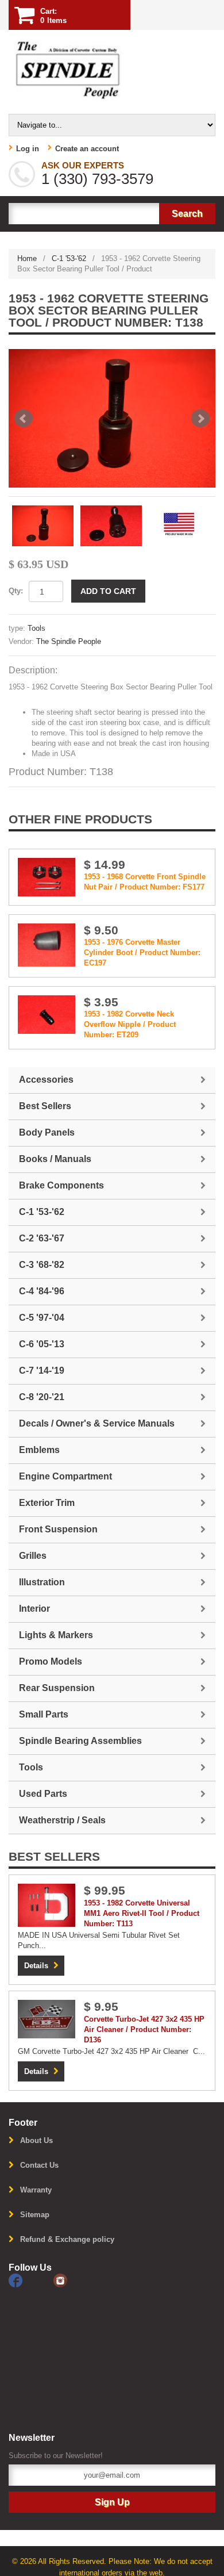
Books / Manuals (55, 1159)
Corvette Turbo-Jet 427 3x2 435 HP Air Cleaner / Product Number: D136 (144, 2029)
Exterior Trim (47, 1503)
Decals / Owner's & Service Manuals (97, 1423)
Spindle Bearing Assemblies (80, 1741)
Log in (28, 149)
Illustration (42, 1582)
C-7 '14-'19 (42, 1371)
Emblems (39, 1450)
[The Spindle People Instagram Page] (75, 2280)
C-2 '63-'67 (42, 1238)
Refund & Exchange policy (67, 2239)
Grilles (33, 1556)
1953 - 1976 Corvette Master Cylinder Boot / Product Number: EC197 (142, 952)
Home (27, 258)
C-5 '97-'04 (42, 1318)
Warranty (36, 2190)
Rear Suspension (57, 1688)
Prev (24, 419)
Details (36, 1966)
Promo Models (51, 1661)
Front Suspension (58, 1529)
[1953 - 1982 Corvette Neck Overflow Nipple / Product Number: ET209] (47, 1014)
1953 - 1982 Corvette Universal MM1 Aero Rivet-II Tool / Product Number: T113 (142, 1913)
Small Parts (44, 1714)
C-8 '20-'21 (42, 1397)
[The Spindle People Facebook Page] (31, 2280)
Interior (34, 1609)
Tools (36, 628)
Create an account (87, 149)
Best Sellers (45, 1106)
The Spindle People (69, 641)
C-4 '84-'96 (42, 1291)
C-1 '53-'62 (69, 258)
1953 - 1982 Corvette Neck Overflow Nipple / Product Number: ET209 (130, 1024)
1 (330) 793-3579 (97, 179)
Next (200, 419)
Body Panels (47, 1132)
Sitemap (35, 2215)
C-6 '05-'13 (42, 1344)
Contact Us (39, 2165)
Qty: (16, 591)
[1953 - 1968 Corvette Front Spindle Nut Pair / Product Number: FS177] (47, 877)
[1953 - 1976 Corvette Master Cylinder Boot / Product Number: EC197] (47, 944)
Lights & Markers (56, 1635)
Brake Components (61, 1185)
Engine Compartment (65, 1476)
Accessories (46, 1080)
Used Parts (43, 1794)
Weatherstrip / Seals (62, 1820)
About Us (36, 2140)
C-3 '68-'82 (42, 1265)
